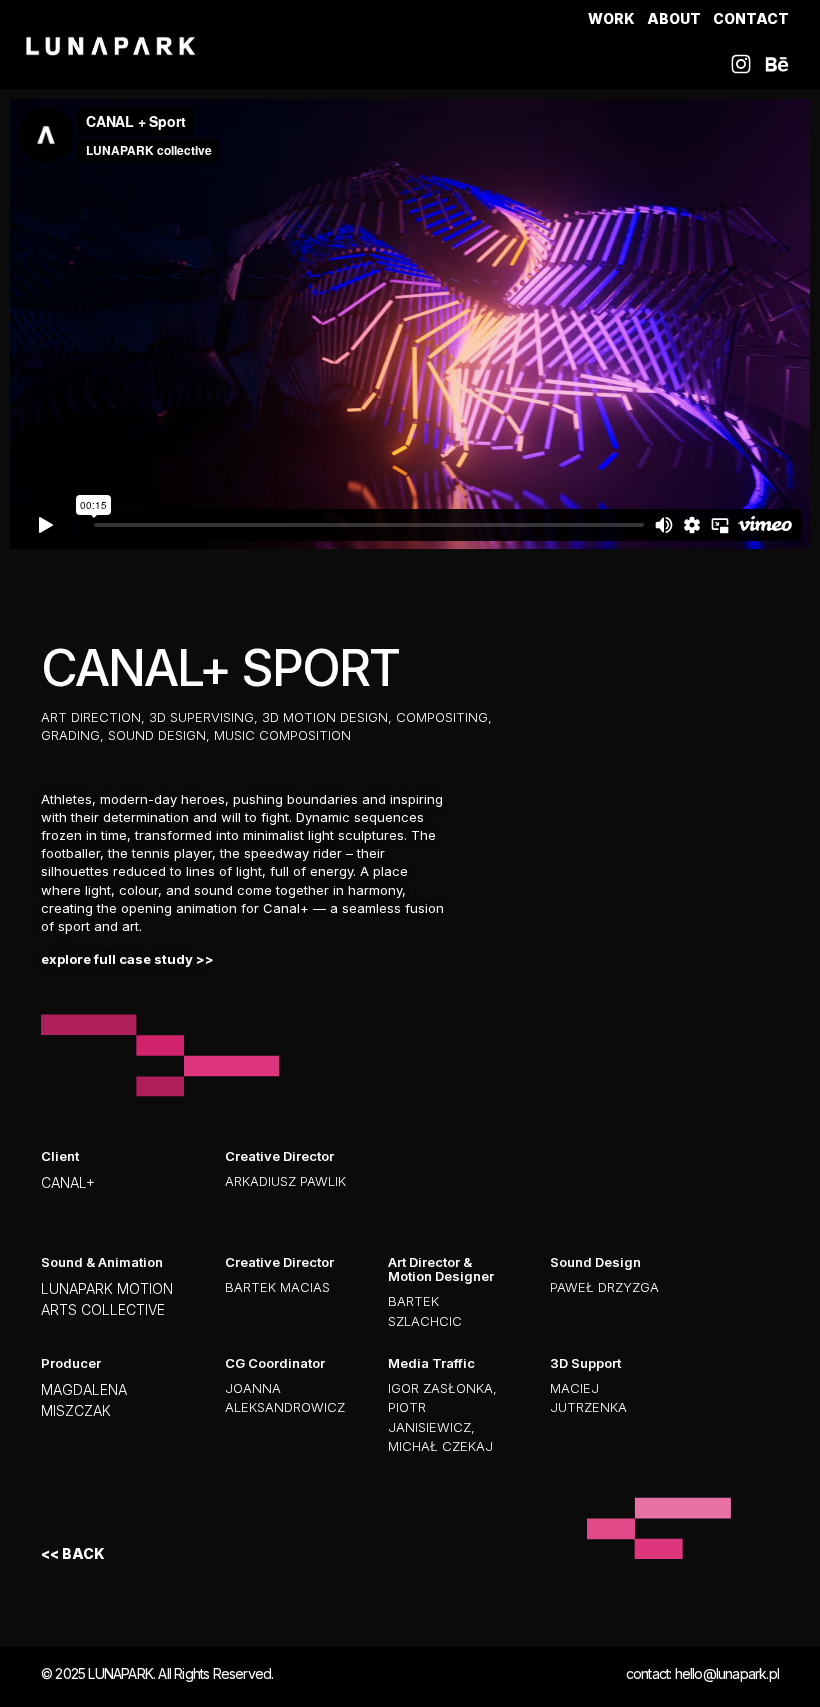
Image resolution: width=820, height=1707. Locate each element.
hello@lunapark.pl (727, 1673)
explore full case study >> (127, 959)
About (674, 18)
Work (611, 18)
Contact (751, 18)
